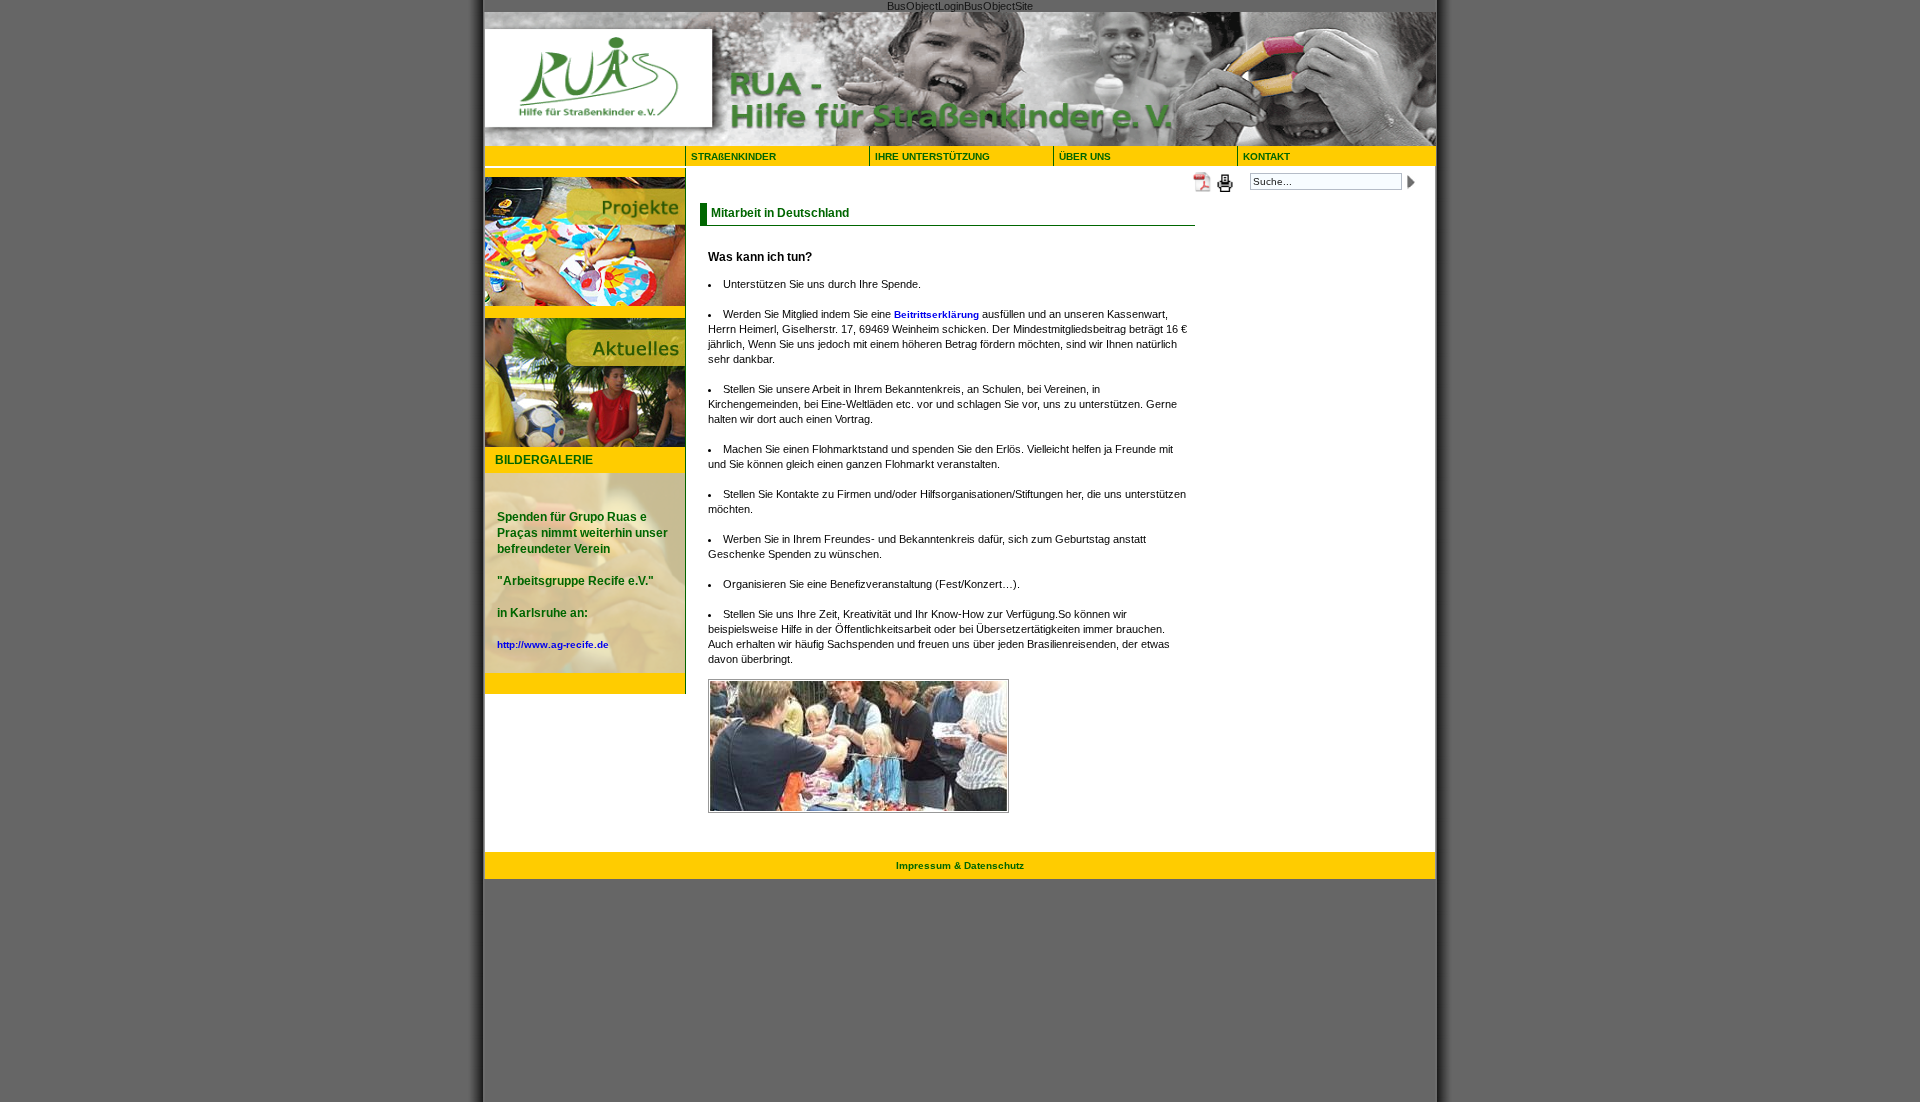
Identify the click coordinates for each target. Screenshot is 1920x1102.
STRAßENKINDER (733, 156)
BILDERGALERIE (544, 460)
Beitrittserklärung (936, 314)
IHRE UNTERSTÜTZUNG (932, 156)
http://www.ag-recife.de (553, 644)
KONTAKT (1266, 156)
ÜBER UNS (1089, 156)
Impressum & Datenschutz (960, 865)
